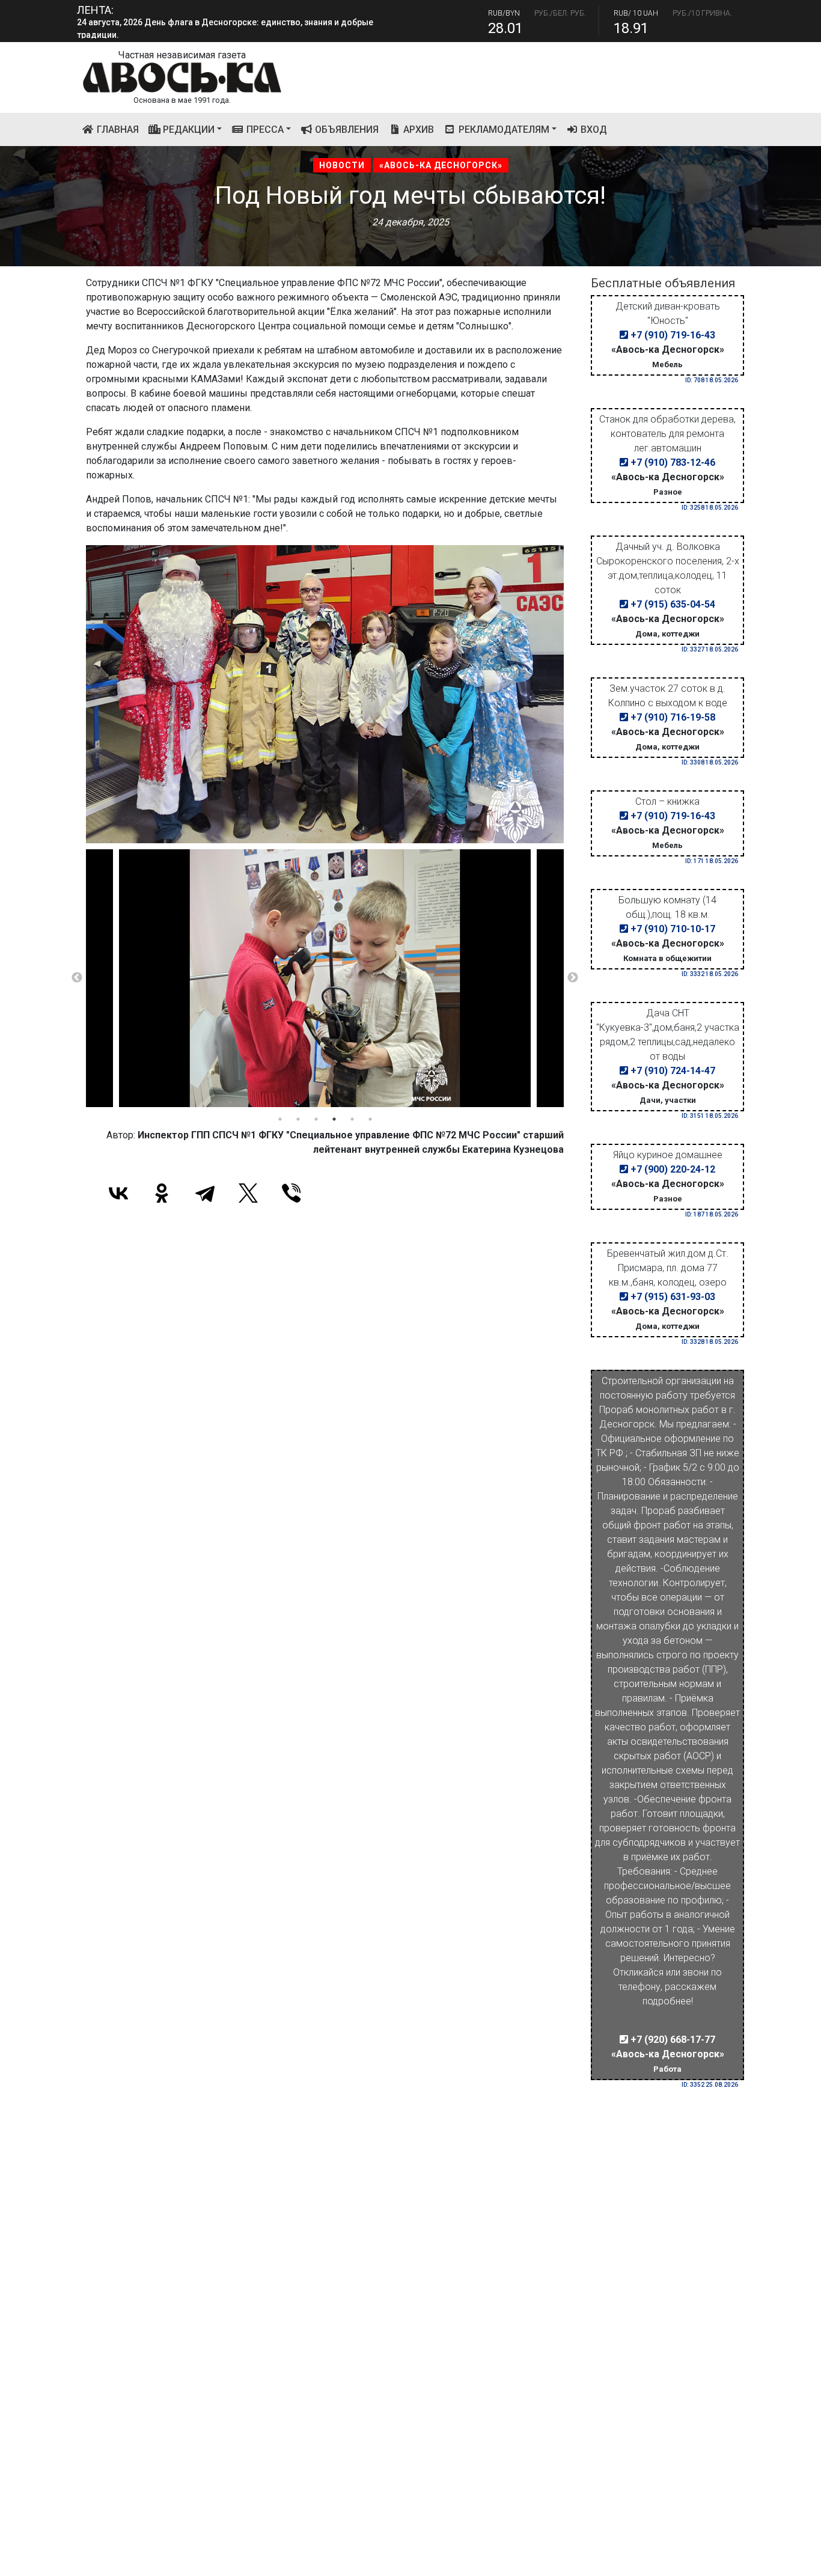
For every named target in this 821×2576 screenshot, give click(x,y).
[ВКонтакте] (118, 1193)
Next (573, 978)
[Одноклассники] (162, 1193)
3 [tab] (316, 1119)
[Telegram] (205, 1193)
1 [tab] (280, 1119)
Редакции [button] (188, 130)
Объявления (346, 130)
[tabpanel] (325, 978)
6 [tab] (370, 1119)
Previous (77, 978)
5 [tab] (352, 1119)
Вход (593, 130)
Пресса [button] (264, 130)
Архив (417, 130)
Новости (342, 165)
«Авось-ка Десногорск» (441, 165)
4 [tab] (334, 1119)
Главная (119, 129)
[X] (248, 1193)
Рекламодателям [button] (503, 130)
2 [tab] (298, 1119)
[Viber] (291, 1193)
